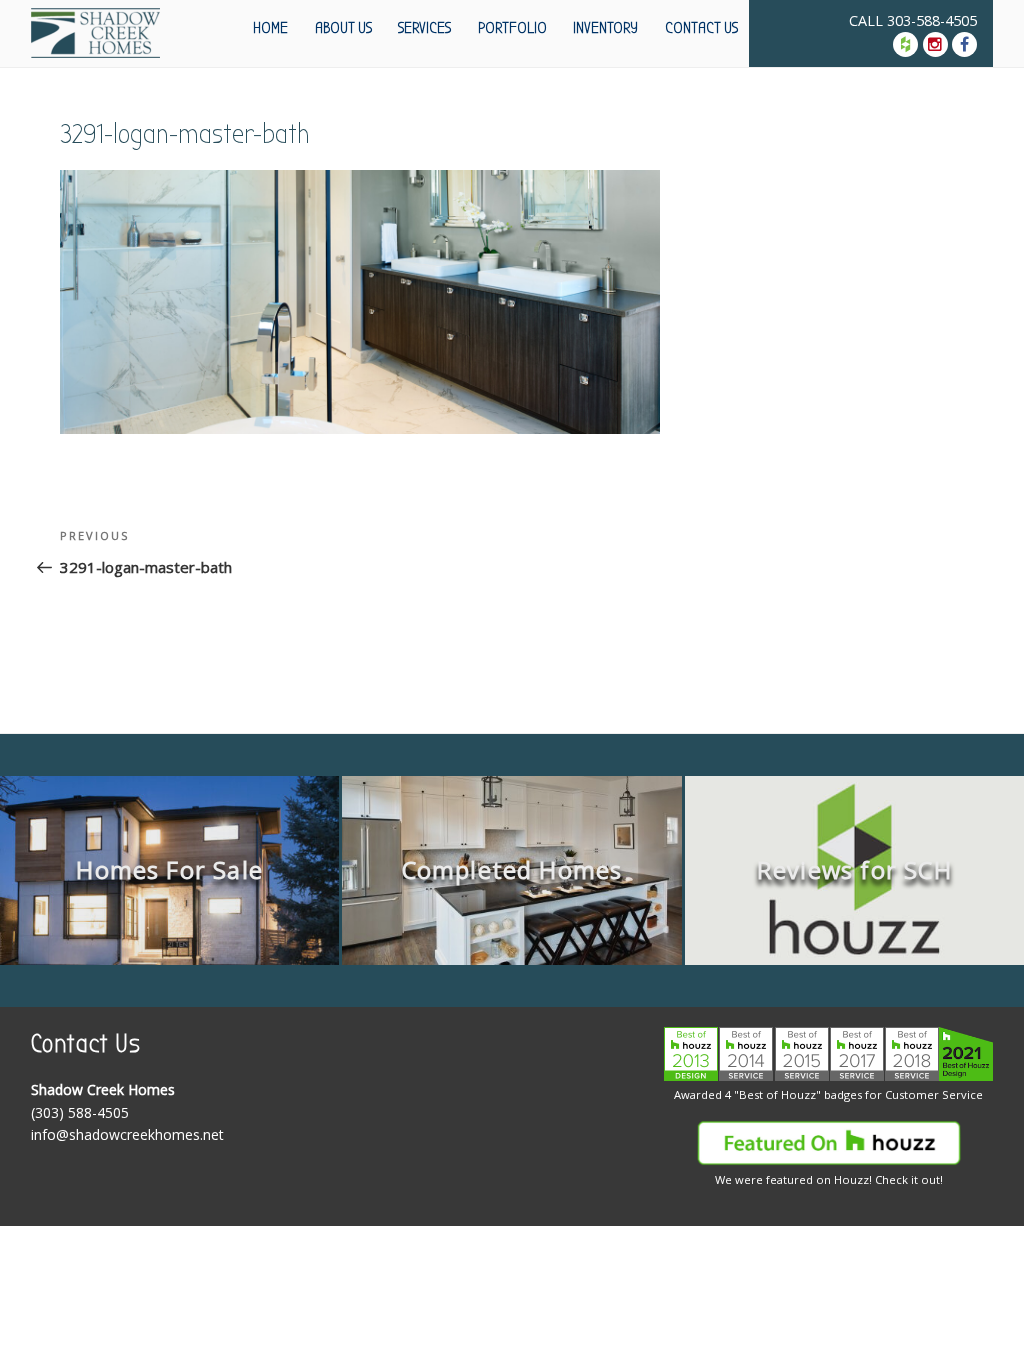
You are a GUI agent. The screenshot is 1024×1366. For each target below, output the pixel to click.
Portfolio (512, 28)
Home (270, 28)
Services (424, 28)
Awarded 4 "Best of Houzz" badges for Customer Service (828, 1094)
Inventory (605, 28)
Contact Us (701, 28)
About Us (343, 28)
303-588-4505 (932, 20)
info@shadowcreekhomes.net (127, 1134)
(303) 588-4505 (80, 1112)
